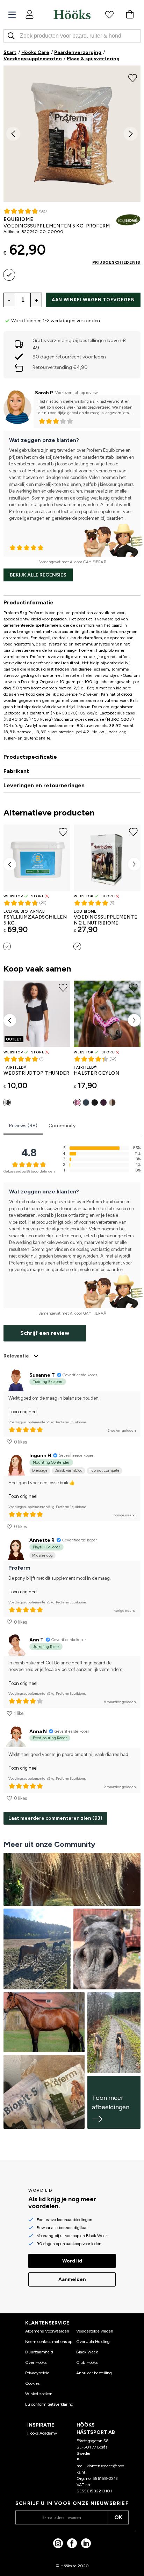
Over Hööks (36, 2362)
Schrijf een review (45, 1333)
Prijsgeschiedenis (116, 262)
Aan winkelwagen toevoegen (93, 300)
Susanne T (42, 1375)
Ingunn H (40, 1456)
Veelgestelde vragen (95, 2331)
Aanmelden (72, 2279)
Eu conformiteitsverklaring (49, 2404)
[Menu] (12, 15)
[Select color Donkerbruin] (112, 1103)
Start (10, 52)
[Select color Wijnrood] (103, 1103)
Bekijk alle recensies (38, 575)
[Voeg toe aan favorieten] (133, 77)
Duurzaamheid (39, 2352)
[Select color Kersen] (77, 1103)
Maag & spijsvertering (93, 59)
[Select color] (9, 275)
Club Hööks (87, 2362)
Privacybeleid (37, 2373)
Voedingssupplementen (33, 59)
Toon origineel (23, 1412)
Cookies (32, 2383)
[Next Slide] (131, 134)
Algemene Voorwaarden (47, 2331)
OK (118, 2517)
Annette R (42, 1540)
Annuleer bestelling (94, 2373)
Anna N (38, 1731)
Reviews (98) (23, 1126)
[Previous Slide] (13, 134)
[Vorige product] (10, 864)
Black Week (87, 2352)
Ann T (37, 1640)
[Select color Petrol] (86, 1103)
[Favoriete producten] (109, 14)
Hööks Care (35, 52)
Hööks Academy (42, 2433)
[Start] (72, 14)
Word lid (72, 2261)
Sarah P (44, 393)
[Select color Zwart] (7, 1103)
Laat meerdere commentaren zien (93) (55, 1818)
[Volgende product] (134, 864)
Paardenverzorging (78, 52)
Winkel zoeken (39, 2394)
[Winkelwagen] (130, 14)
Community (62, 1126)
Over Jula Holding (93, 2342)
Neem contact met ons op (49, 2342)
